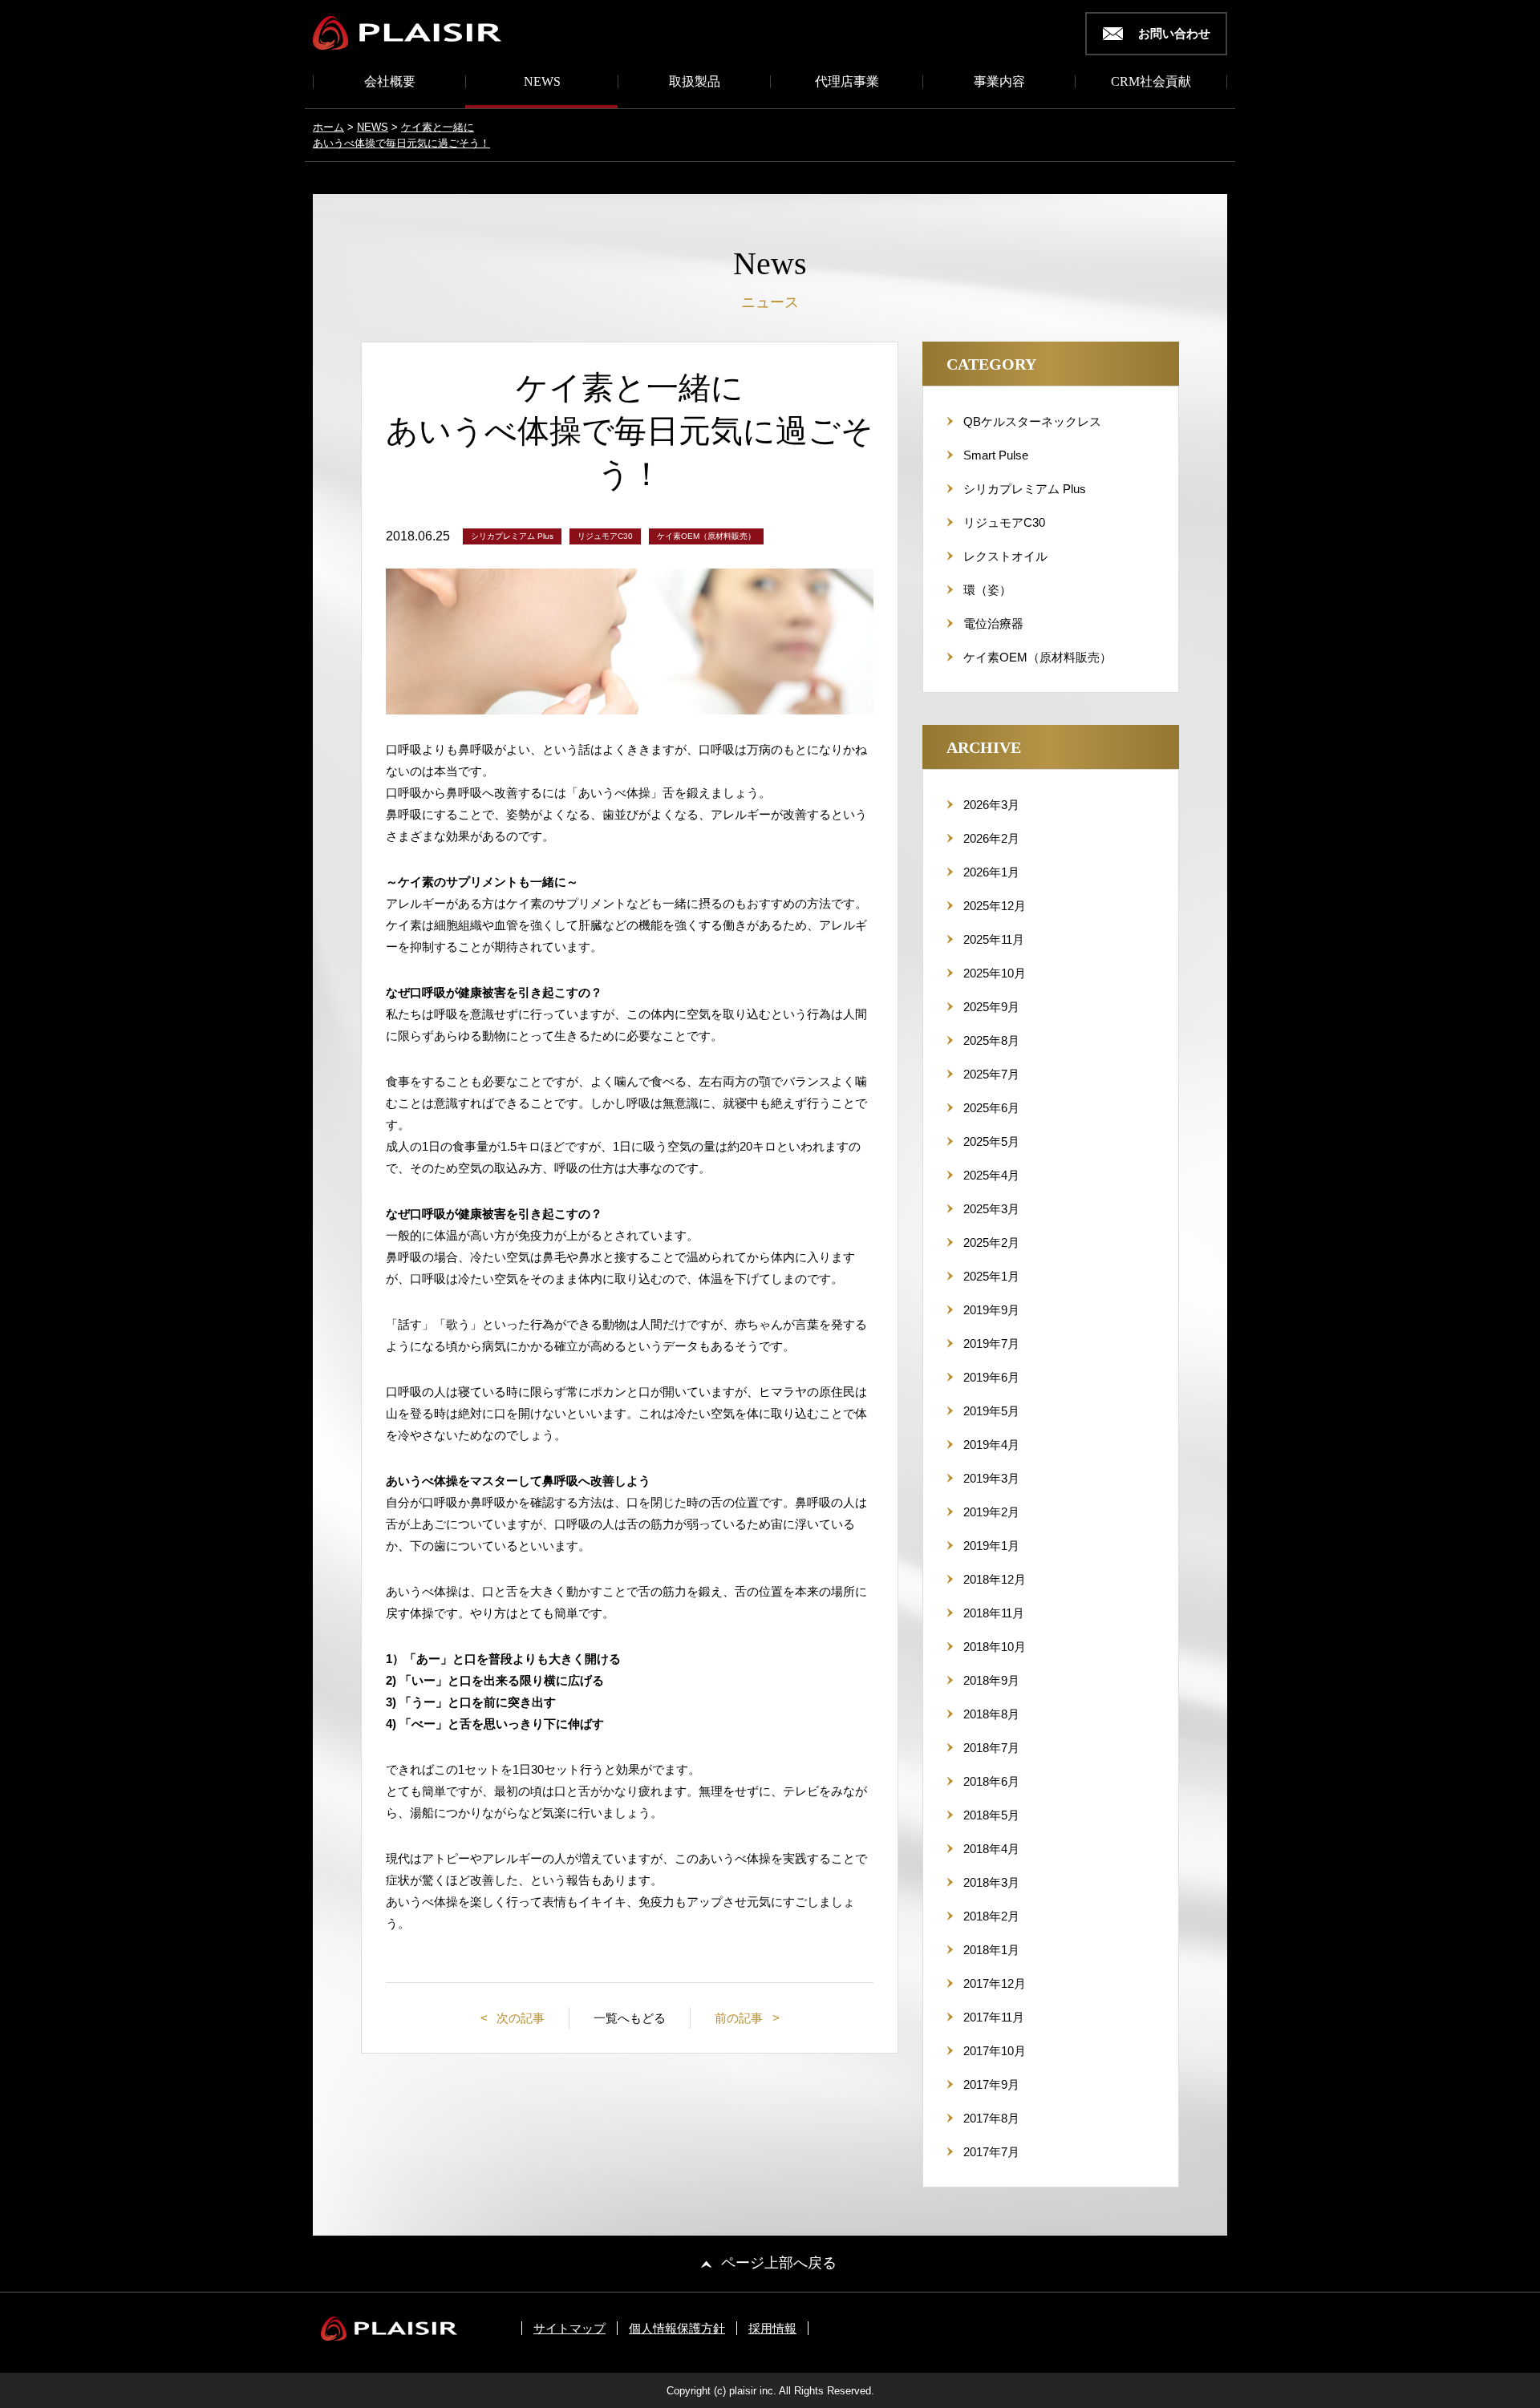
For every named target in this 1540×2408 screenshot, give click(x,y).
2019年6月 (991, 1377)
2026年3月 (991, 805)
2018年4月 (991, 1849)
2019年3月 (991, 1478)
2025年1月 (991, 1276)
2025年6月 (991, 1108)
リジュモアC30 (1004, 522)
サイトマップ (569, 2328)
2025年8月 (991, 1040)
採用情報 (772, 2328)
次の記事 (519, 2018)
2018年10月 (995, 1647)
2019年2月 (991, 1512)
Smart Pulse (996, 455)
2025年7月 (991, 1074)
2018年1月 (991, 1950)
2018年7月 (991, 1748)
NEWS (542, 82)
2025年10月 (995, 973)
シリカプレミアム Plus (1025, 489)
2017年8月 (991, 2118)
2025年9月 (991, 1007)
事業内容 (999, 82)
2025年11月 (994, 939)
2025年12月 (995, 906)
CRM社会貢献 (1151, 82)
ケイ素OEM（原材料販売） (1037, 657)
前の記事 (740, 2018)
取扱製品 (695, 82)
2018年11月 (994, 1613)
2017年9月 (991, 2084)
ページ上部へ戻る (779, 2263)
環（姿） (987, 590)
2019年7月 (991, 1344)
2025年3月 (991, 1209)
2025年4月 (991, 1175)
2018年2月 (991, 1916)
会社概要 (390, 82)
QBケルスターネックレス (1032, 421)
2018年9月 (991, 1680)
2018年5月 (991, 1815)
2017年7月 (991, 2152)
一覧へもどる (630, 2018)
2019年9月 (991, 1310)
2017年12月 (995, 1983)
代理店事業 (847, 82)
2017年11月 (994, 2017)
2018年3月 (991, 1882)
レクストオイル (1005, 556)
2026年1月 (991, 872)
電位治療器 (993, 623)
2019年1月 (991, 1546)
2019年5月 (991, 1411)
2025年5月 (991, 1141)
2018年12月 (995, 1579)
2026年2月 (991, 838)
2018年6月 (991, 1781)
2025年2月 (991, 1242)
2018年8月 (991, 1714)
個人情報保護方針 (677, 2328)
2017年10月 (995, 2051)
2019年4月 (991, 1445)
